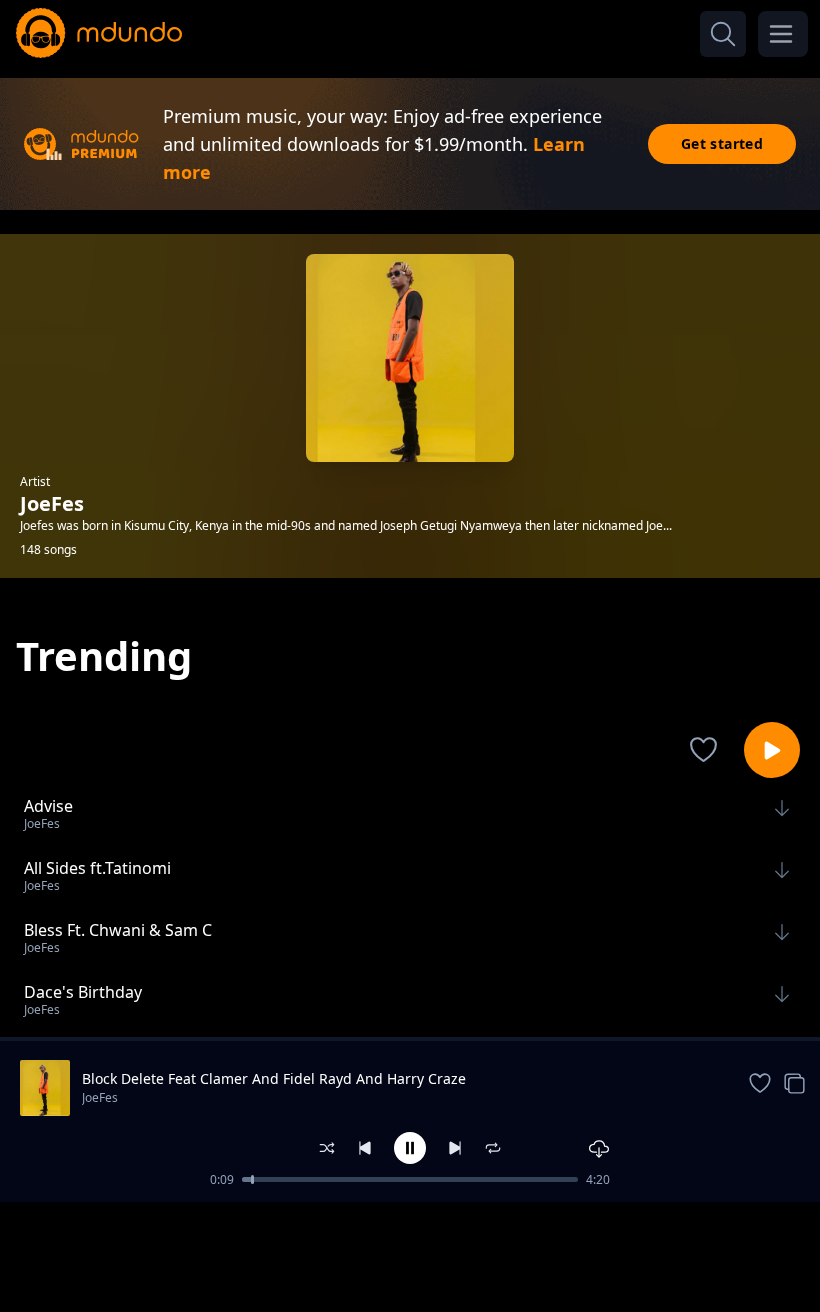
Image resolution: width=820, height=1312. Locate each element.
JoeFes (100, 1097)
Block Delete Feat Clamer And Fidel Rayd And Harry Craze (274, 1078)
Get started (722, 143)
